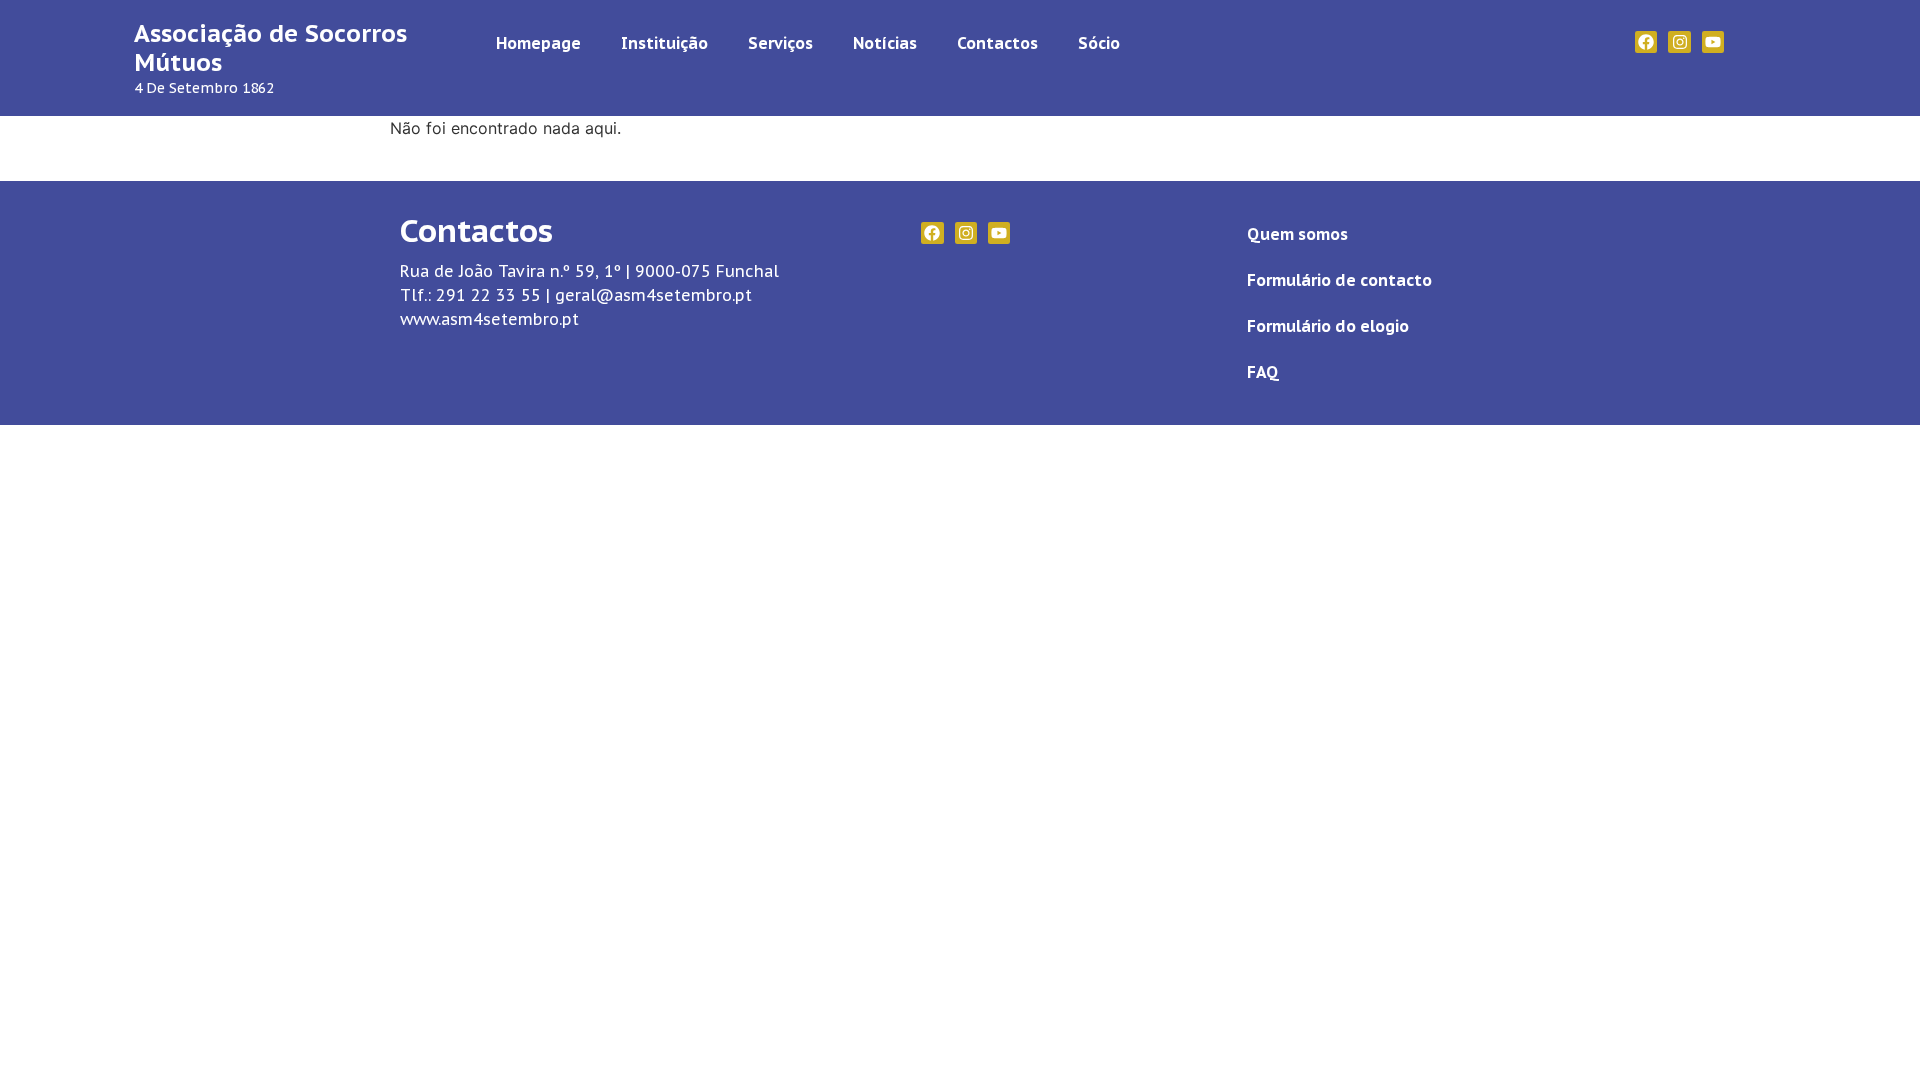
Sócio (1099, 43)
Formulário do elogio (1328, 326)
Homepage (538, 43)
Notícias (885, 43)
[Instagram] (1679, 42)
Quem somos (1297, 234)
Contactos (997, 43)
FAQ (1263, 372)
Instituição (664, 43)
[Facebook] (1646, 42)
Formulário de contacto (1339, 280)
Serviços (780, 43)
